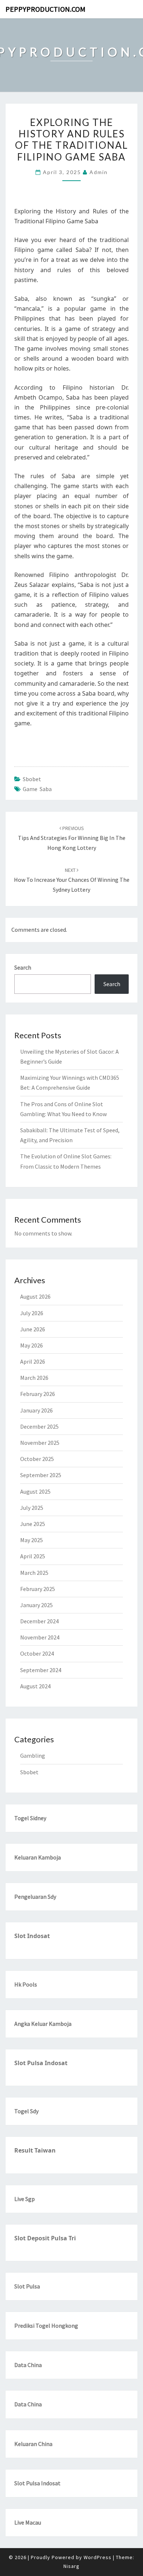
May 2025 (32, 1540)
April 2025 (33, 1556)
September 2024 (41, 1670)
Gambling (33, 1756)
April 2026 (33, 1361)
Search (23, 967)
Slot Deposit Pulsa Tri (45, 2238)
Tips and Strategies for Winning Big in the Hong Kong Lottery (72, 838)
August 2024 (35, 1686)
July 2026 (32, 1313)
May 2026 (32, 1345)
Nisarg (71, 2566)
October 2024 (37, 1653)
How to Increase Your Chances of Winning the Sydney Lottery (72, 880)
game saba (37, 789)
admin (99, 172)
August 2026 (35, 1296)
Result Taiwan (35, 2150)
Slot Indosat (32, 1936)
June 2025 (33, 1524)
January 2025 (36, 1605)
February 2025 (38, 1589)
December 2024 (39, 1621)
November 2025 (40, 1443)
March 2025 (34, 1573)
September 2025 (41, 1475)
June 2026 (33, 1329)
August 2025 (35, 1491)
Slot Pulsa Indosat (41, 2063)
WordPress (98, 2557)
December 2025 (39, 1426)
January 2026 (36, 1410)
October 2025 (37, 1459)
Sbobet (32, 779)
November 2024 (40, 1637)
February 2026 (38, 1394)
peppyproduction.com (45, 9)
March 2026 (34, 1378)
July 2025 (32, 1508)
